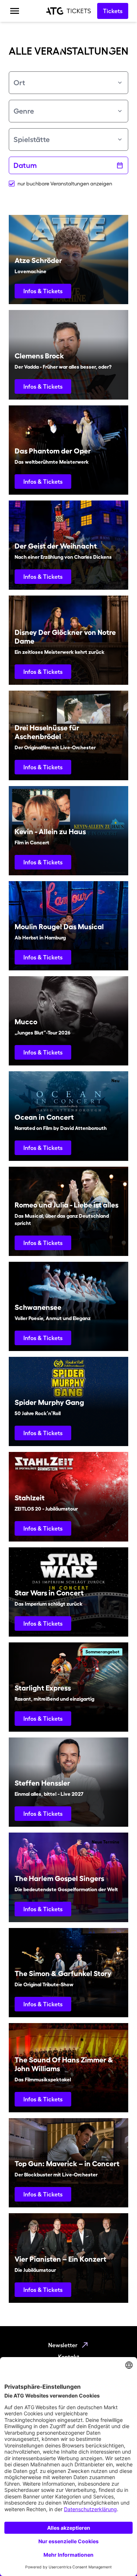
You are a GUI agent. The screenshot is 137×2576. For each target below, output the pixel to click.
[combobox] (68, 83)
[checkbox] (12, 184)
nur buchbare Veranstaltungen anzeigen (65, 184)
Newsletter (63, 2345)
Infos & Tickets (43, 291)
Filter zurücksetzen (64, 201)
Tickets (113, 11)
